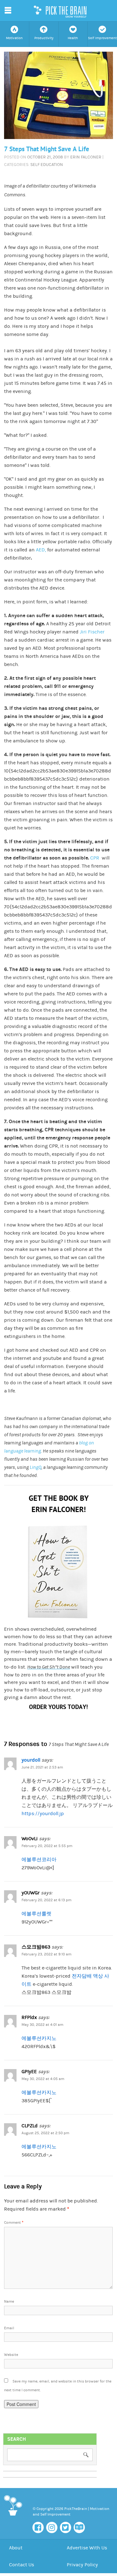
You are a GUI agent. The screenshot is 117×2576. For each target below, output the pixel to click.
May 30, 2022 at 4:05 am (43, 2079)
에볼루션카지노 (39, 2038)
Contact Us (22, 2565)
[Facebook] (38, 2527)
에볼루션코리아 (39, 1860)
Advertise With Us (87, 2548)
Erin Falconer (86, 157)
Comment (14, 2223)
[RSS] (79, 2527)
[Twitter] (66, 2527)
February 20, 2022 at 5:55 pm (47, 1846)
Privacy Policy (82, 2565)
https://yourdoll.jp (43, 1814)
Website (11, 2355)
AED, (41, 550)
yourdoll (31, 1760)
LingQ (35, 1467)
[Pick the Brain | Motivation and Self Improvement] (13, 2517)
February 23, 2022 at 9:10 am (46, 1954)
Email (9, 2328)
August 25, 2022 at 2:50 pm (45, 2133)
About (16, 2548)
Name (9, 2302)
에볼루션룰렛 (37, 1914)
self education (47, 165)
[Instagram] (52, 2527)
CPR (95, 858)
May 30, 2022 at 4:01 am (42, 2025)
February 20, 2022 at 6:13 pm (46, 1900)
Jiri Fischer (92, 632)
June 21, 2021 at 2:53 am (42, 1767)
